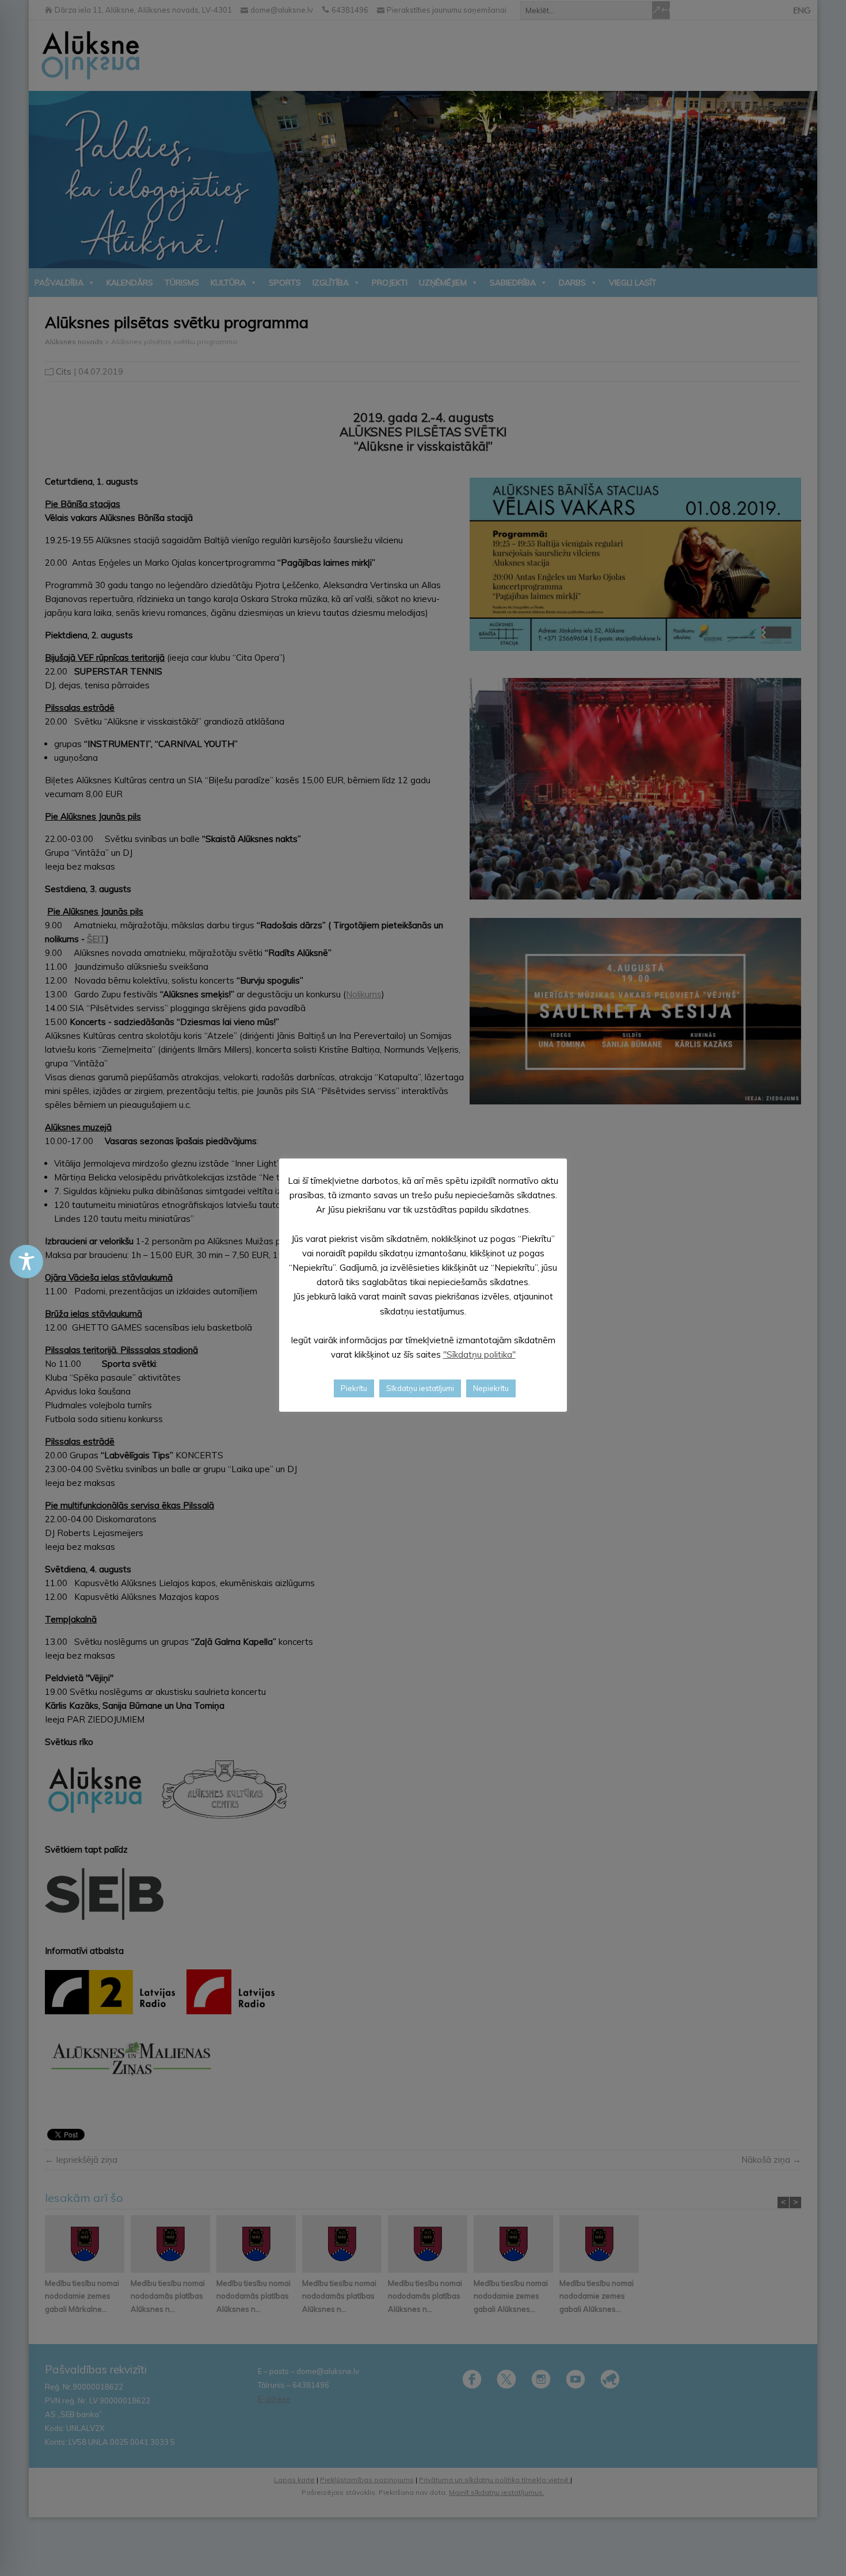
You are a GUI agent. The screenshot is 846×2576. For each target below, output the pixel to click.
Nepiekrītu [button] (491, 1388)
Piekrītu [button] (354, 1388)
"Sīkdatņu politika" (479, 1354)
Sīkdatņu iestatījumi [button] (420, 1388)
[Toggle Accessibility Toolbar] (26, 1262)
